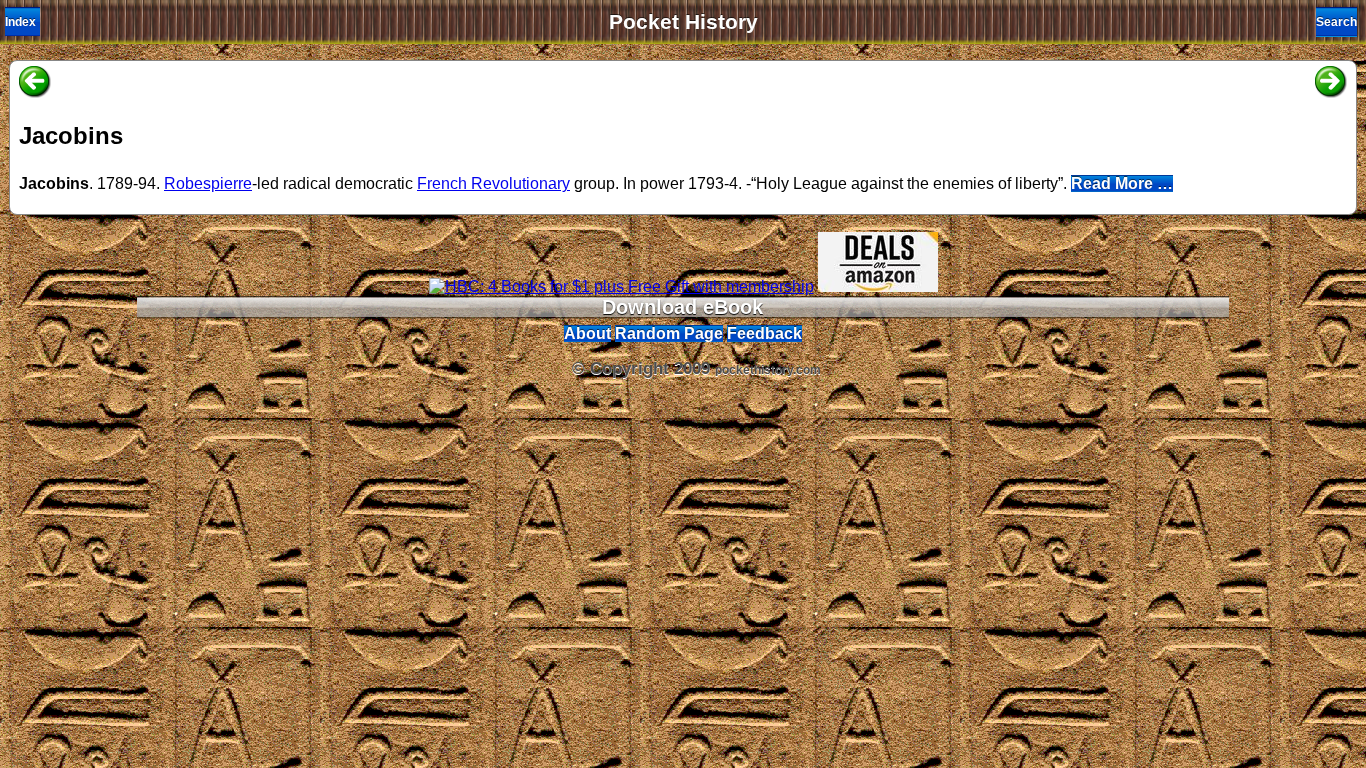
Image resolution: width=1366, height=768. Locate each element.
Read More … (1122, 183)
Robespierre (208, 183)
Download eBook (682, 307)
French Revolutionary (493, 183)
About (587, 333)
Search (1336, 22)
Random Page (669, 333)
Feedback (764, 333)
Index (20, 22)
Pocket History (683, 22)
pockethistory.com (768, 370)
